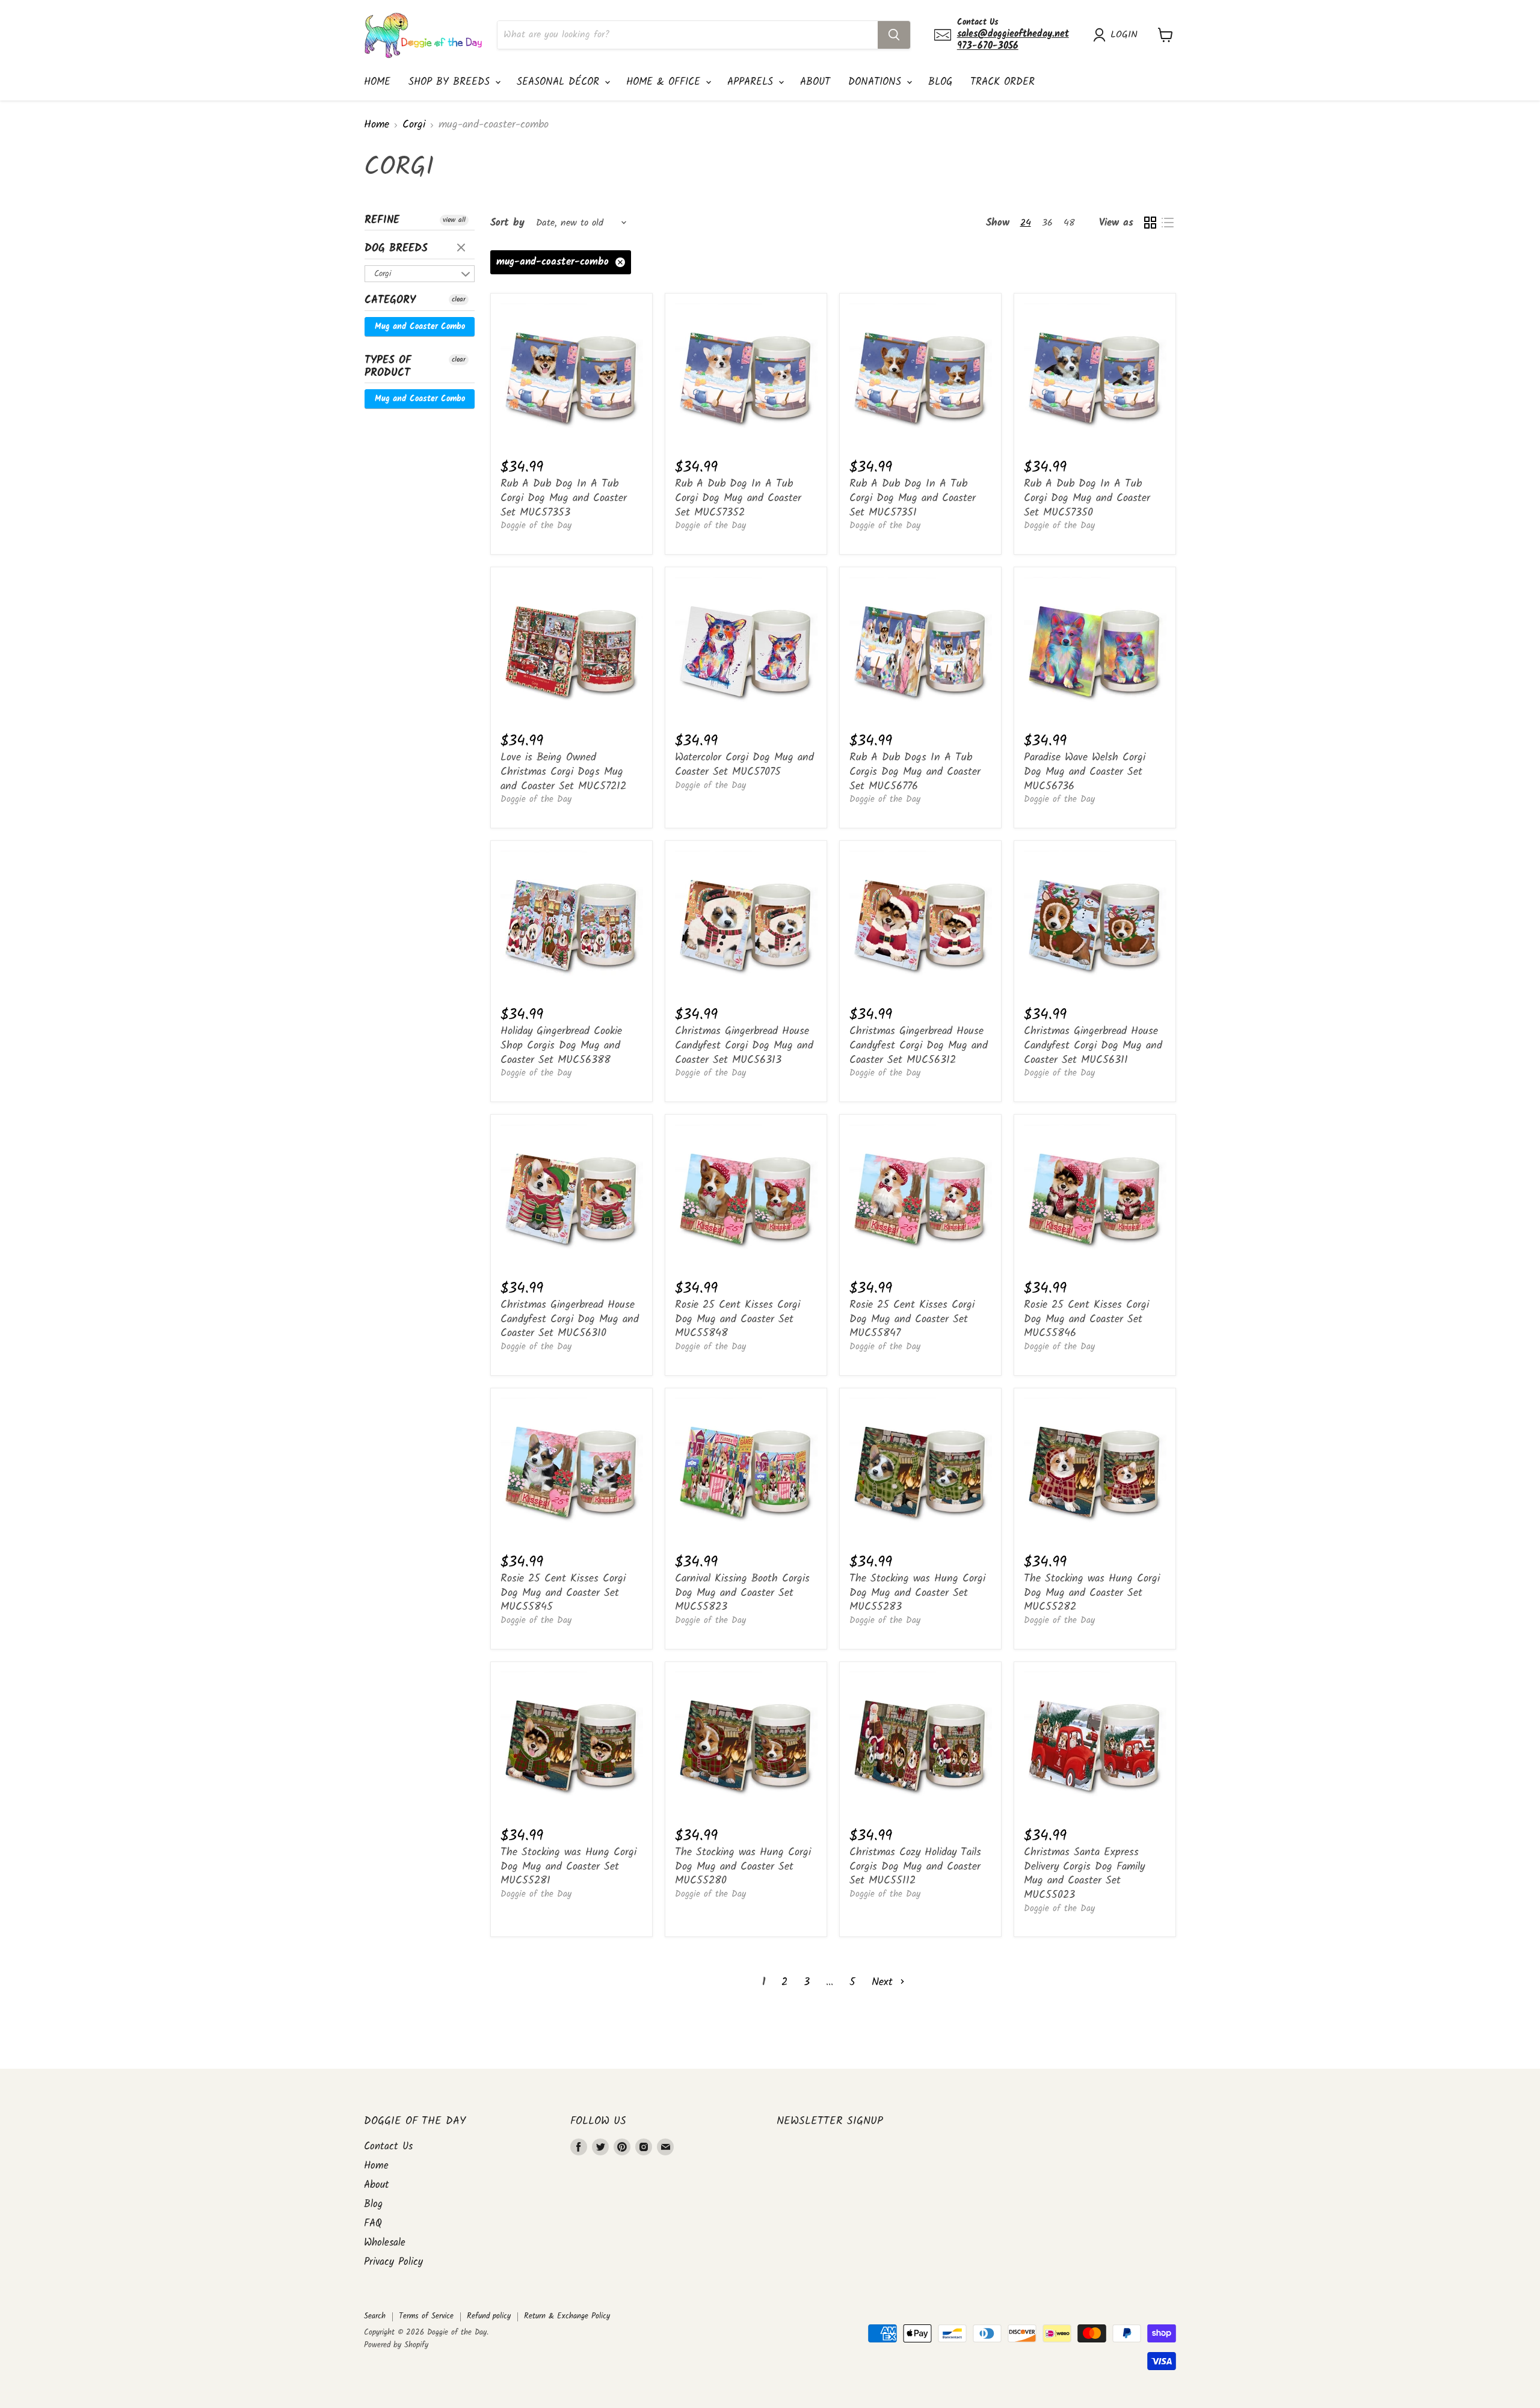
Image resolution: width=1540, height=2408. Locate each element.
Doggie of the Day (536, 526)
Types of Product (388, 367)
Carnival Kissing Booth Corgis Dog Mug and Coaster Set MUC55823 (742, 1593)
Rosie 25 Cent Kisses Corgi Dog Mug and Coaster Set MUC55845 (563, 1593)
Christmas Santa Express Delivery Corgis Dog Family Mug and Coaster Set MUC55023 (1084, 1874)
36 (1047, 223)
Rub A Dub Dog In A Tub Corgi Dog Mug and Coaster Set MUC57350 (1087, 498)
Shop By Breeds (451, 82)
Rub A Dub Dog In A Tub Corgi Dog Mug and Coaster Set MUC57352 (738, 498)
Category (390, 300)
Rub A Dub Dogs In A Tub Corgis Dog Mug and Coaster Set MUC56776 (915, 772)
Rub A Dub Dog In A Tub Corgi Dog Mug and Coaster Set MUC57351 (913, 498)
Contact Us (388, 2147)
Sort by (507, 223)
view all (454, 220)
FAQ (373, 2224)
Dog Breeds (396, 249)
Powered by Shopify (396, 2345)
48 (1069, 223)
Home (377, 82)
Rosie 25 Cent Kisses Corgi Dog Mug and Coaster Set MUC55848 (738, 1319)
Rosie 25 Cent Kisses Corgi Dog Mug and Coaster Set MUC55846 (1086, 1319)
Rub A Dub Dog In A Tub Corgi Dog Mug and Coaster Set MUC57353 (564, 498)
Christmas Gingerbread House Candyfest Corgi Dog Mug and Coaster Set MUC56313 (744, 1045)
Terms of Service (426, 2316)
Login (1124, 35)
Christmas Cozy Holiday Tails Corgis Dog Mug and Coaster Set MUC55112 (915, 1867)
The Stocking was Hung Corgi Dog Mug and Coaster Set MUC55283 (917, 1593)
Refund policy (489, 2316)
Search (375, 2316)
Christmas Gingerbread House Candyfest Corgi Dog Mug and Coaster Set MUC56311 (1093, 1045)
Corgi (414, 125)
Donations (877, 82)
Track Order (1003, 82)
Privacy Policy (393, 2262)
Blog (940, 82)
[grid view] (1150, 223)
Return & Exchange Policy (567, 2316)
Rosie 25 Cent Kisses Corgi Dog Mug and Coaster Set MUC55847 (912, 1319)
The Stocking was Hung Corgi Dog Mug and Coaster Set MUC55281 (568, 1867)
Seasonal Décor (560, 82)
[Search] (894, 35)
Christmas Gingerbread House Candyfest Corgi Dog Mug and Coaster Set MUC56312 (919, 1045)
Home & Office (665, 82)
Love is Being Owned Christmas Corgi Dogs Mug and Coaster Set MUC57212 (563, 772)
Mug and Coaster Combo (420, 327)
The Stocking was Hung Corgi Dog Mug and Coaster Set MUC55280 (743, 1867)
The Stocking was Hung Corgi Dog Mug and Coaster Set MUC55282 (1092, 1593)
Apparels (752, 82)
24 (1026, 223)
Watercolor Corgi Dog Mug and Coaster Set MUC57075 (744, 765)
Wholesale (385, 2243)
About (815, 82)
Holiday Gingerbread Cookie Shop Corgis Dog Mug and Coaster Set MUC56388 (561, 1045)
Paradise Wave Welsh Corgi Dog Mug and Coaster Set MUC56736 (1085, 772)
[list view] (1167, 223)
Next (884, 1982)
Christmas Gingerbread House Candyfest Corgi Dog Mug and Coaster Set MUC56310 (570, 1319)
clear (463, 248)
